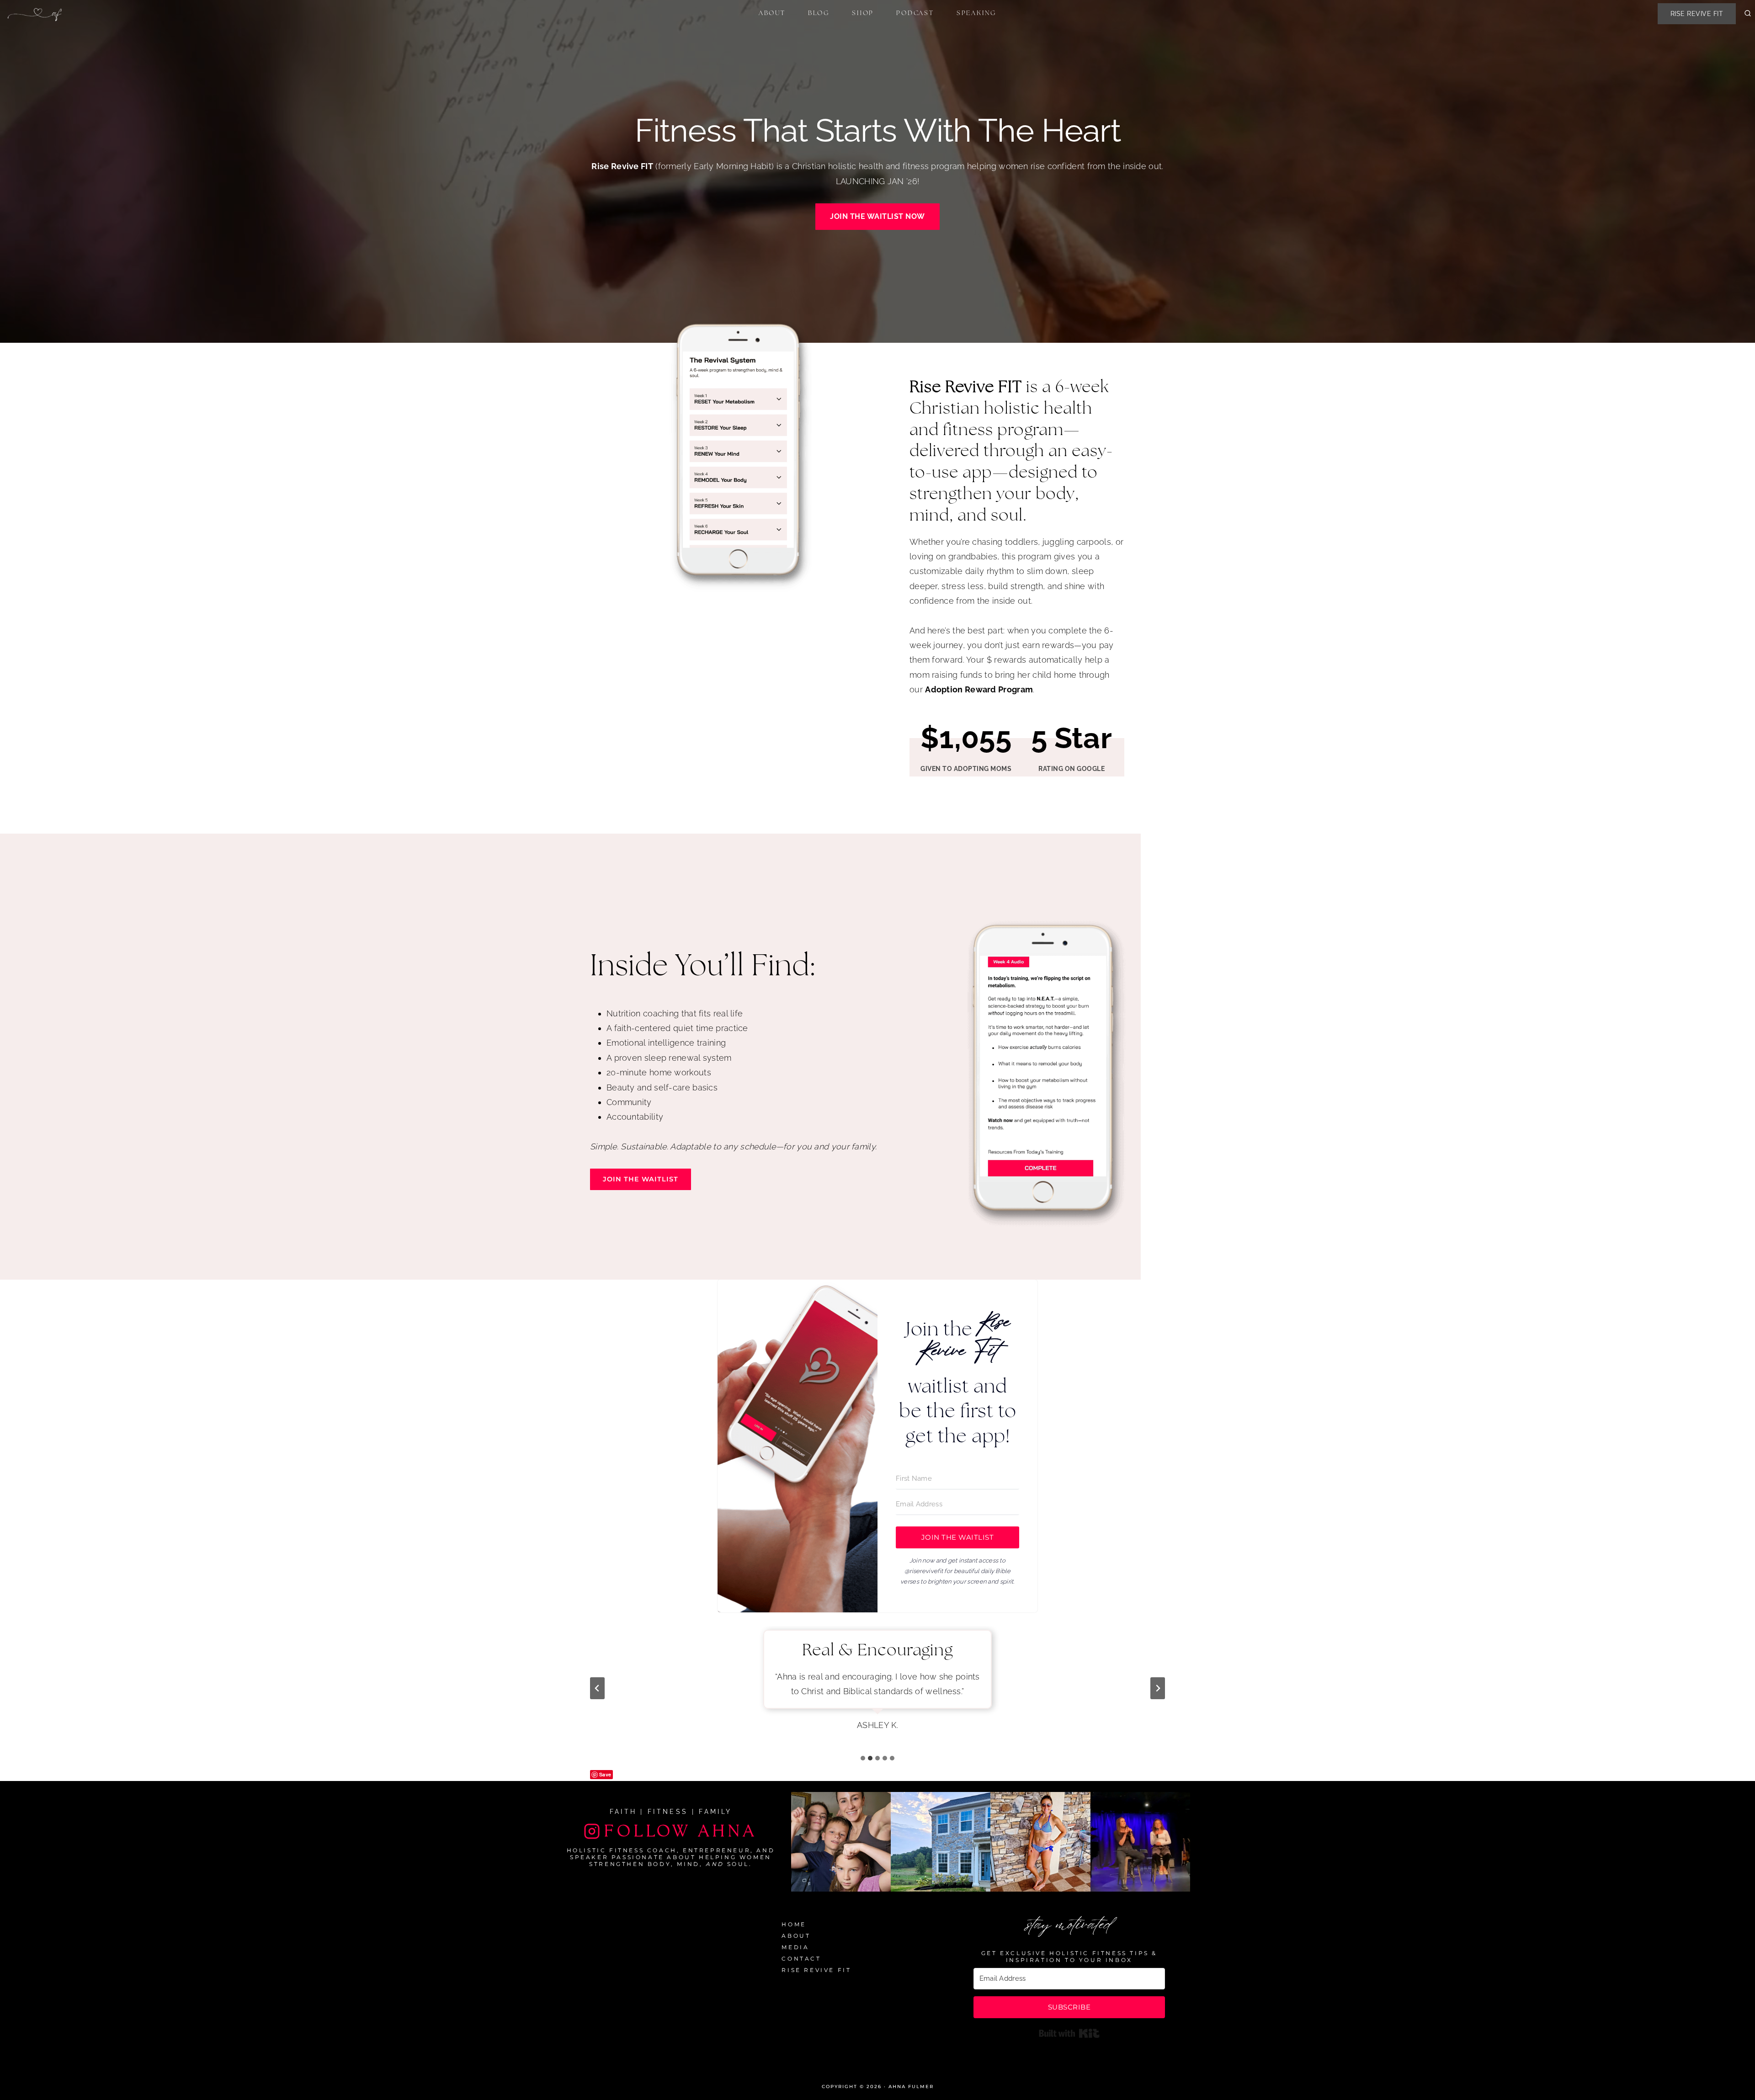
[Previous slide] (597, 1688)
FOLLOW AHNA (681, 1831)
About (772, 13)
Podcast (915, 13)
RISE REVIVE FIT (816, 1970)
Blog (819, 13)
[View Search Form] (1748, 14)
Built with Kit (1069, 2033)
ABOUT (796, 1936)
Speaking (976, 13)
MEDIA (795, 1947)
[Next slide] (1158, 1688)
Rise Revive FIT (1697, 14)
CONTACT (801, 1959)
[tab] (863, 1758)
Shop (863, 13)
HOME (794, 1924)
